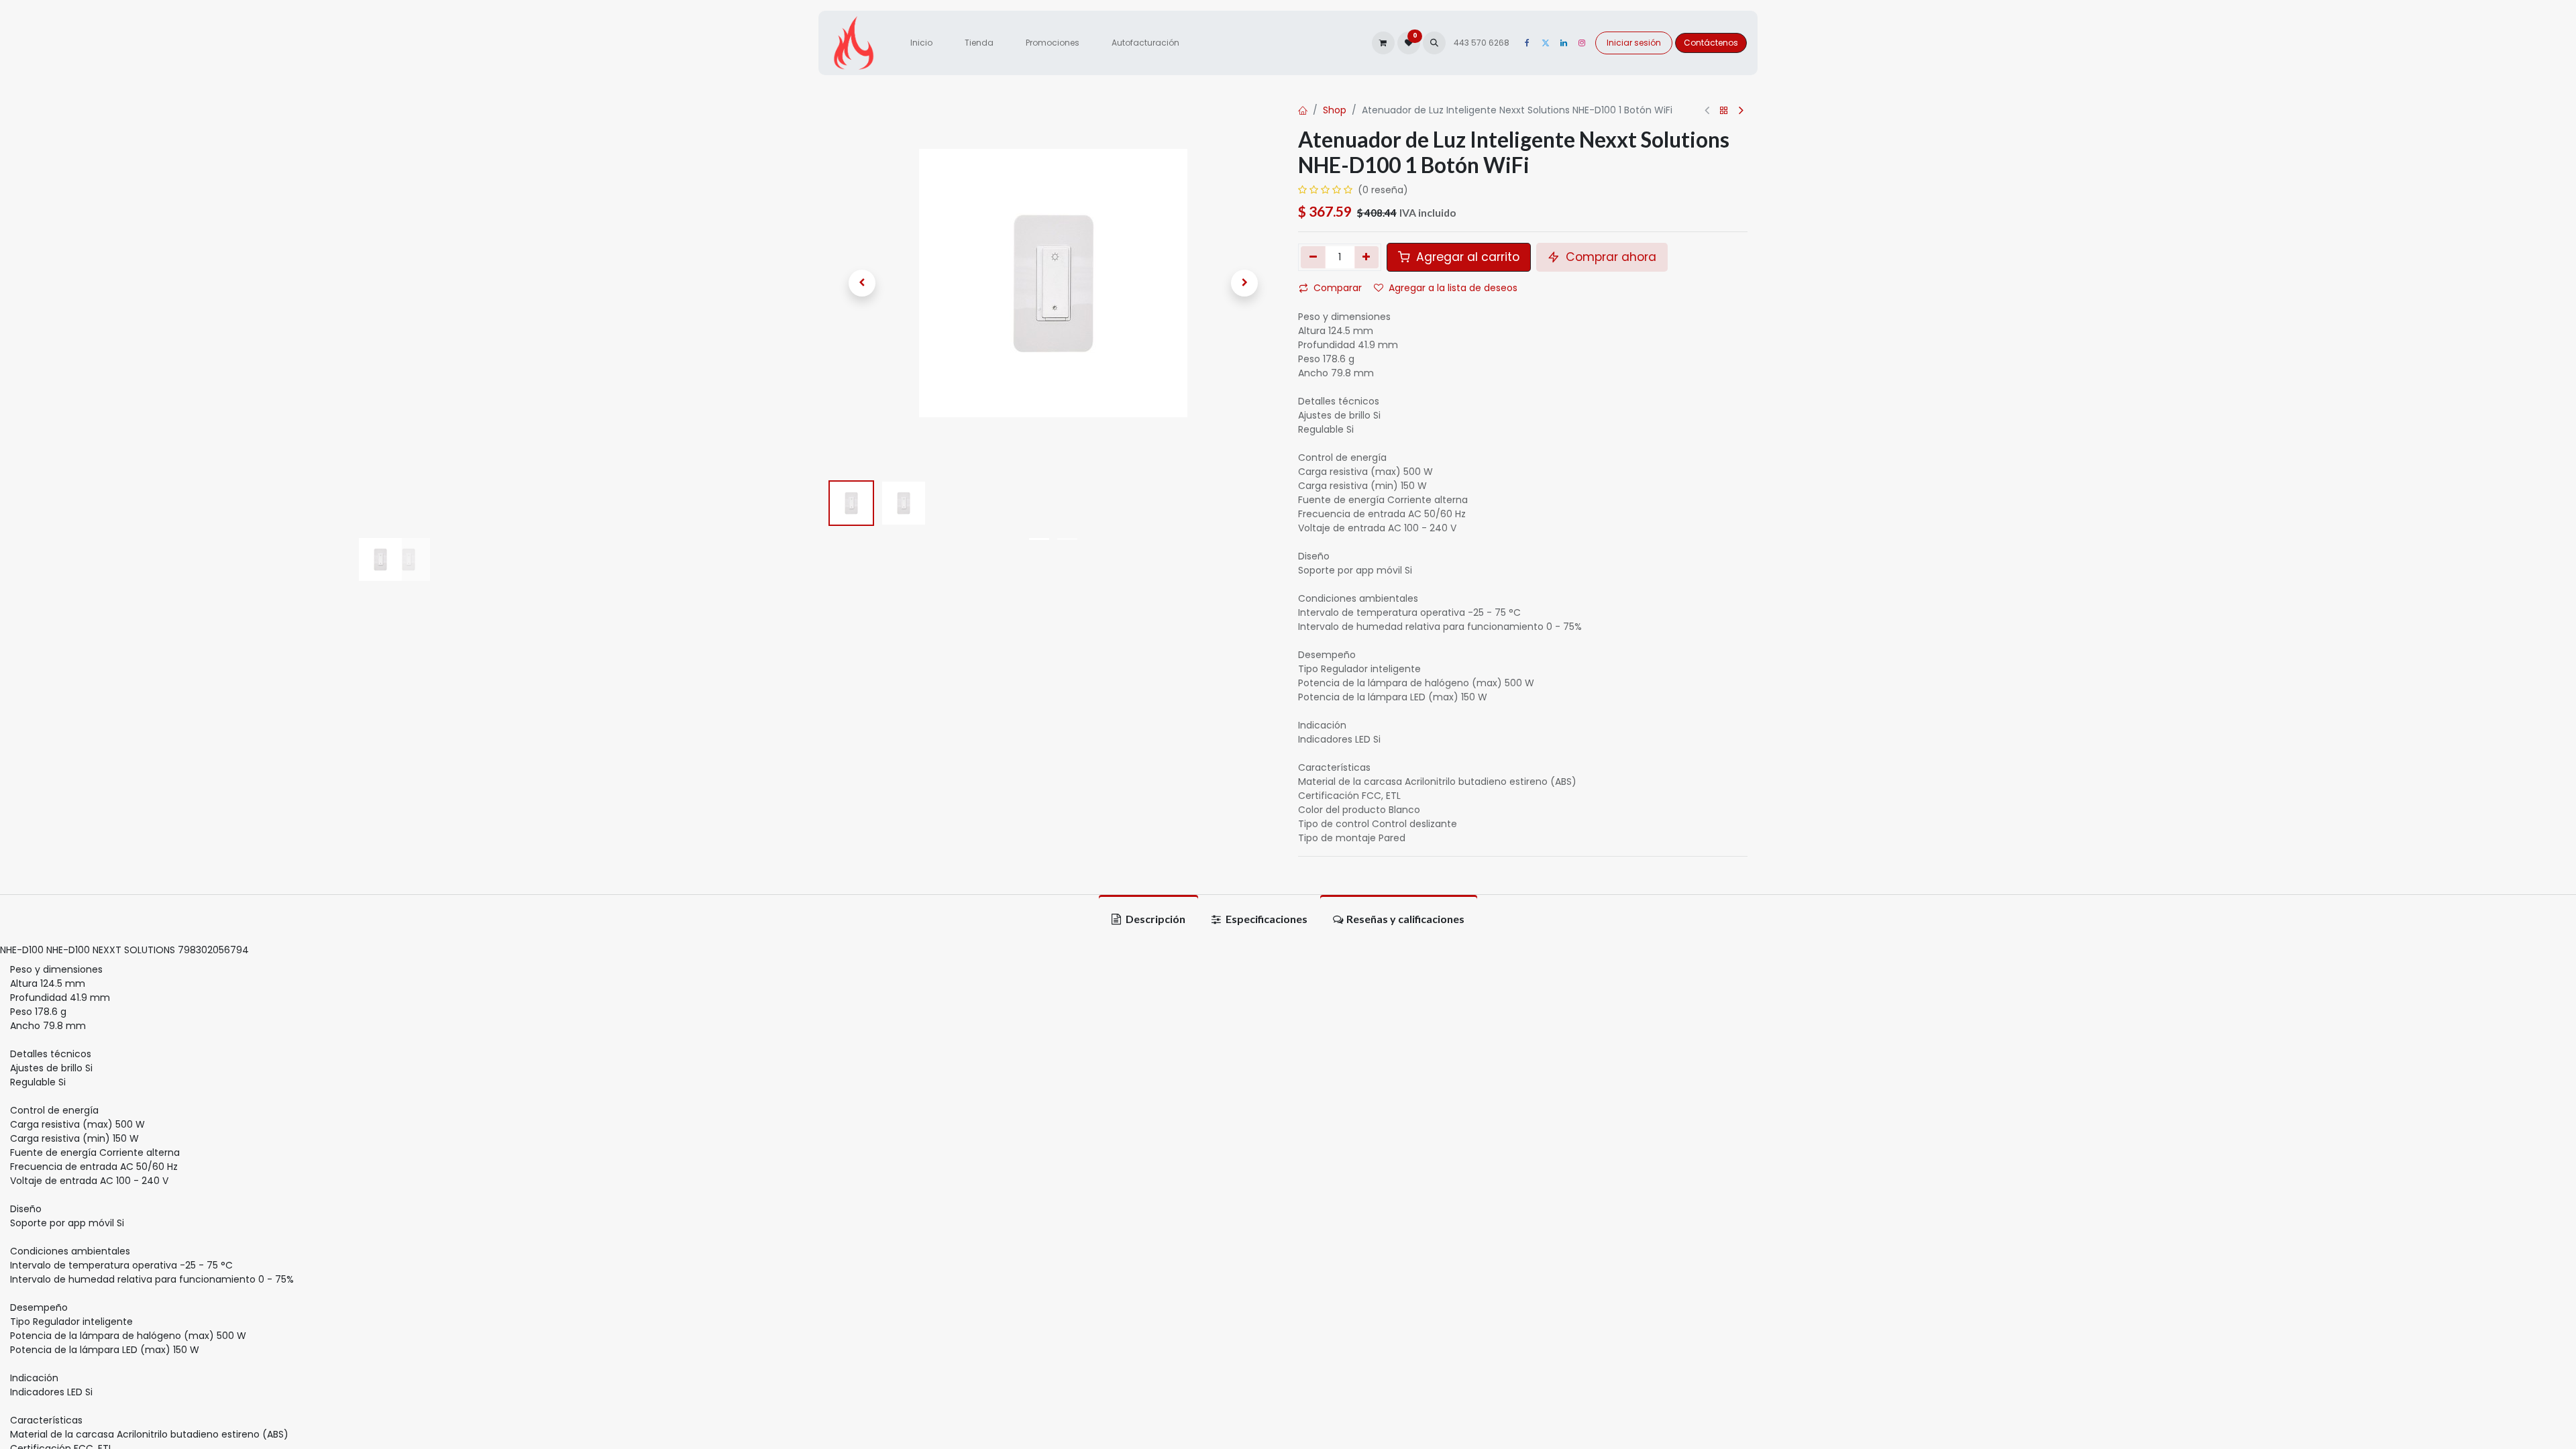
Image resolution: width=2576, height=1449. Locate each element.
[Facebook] (1527, 43)
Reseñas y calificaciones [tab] (1405, 919)
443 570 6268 (1483, 43)
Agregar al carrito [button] (1466, 257)
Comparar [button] (1338, 288)
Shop (1335, 110)
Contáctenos (1711, 43)
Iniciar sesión (1634, 43)
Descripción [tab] (1155, 919)
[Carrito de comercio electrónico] (1383, 43)
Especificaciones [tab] (1266, 919)
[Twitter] (1546, 43)
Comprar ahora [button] (1609, 257)
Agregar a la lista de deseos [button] (1453, 288)
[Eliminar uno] (1313, 257)
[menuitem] (921, 43)
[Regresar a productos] (1724, 111)
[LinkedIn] (1564, 43)
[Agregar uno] (1367, 257)
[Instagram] (1582, 43)
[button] (1434, 43)
